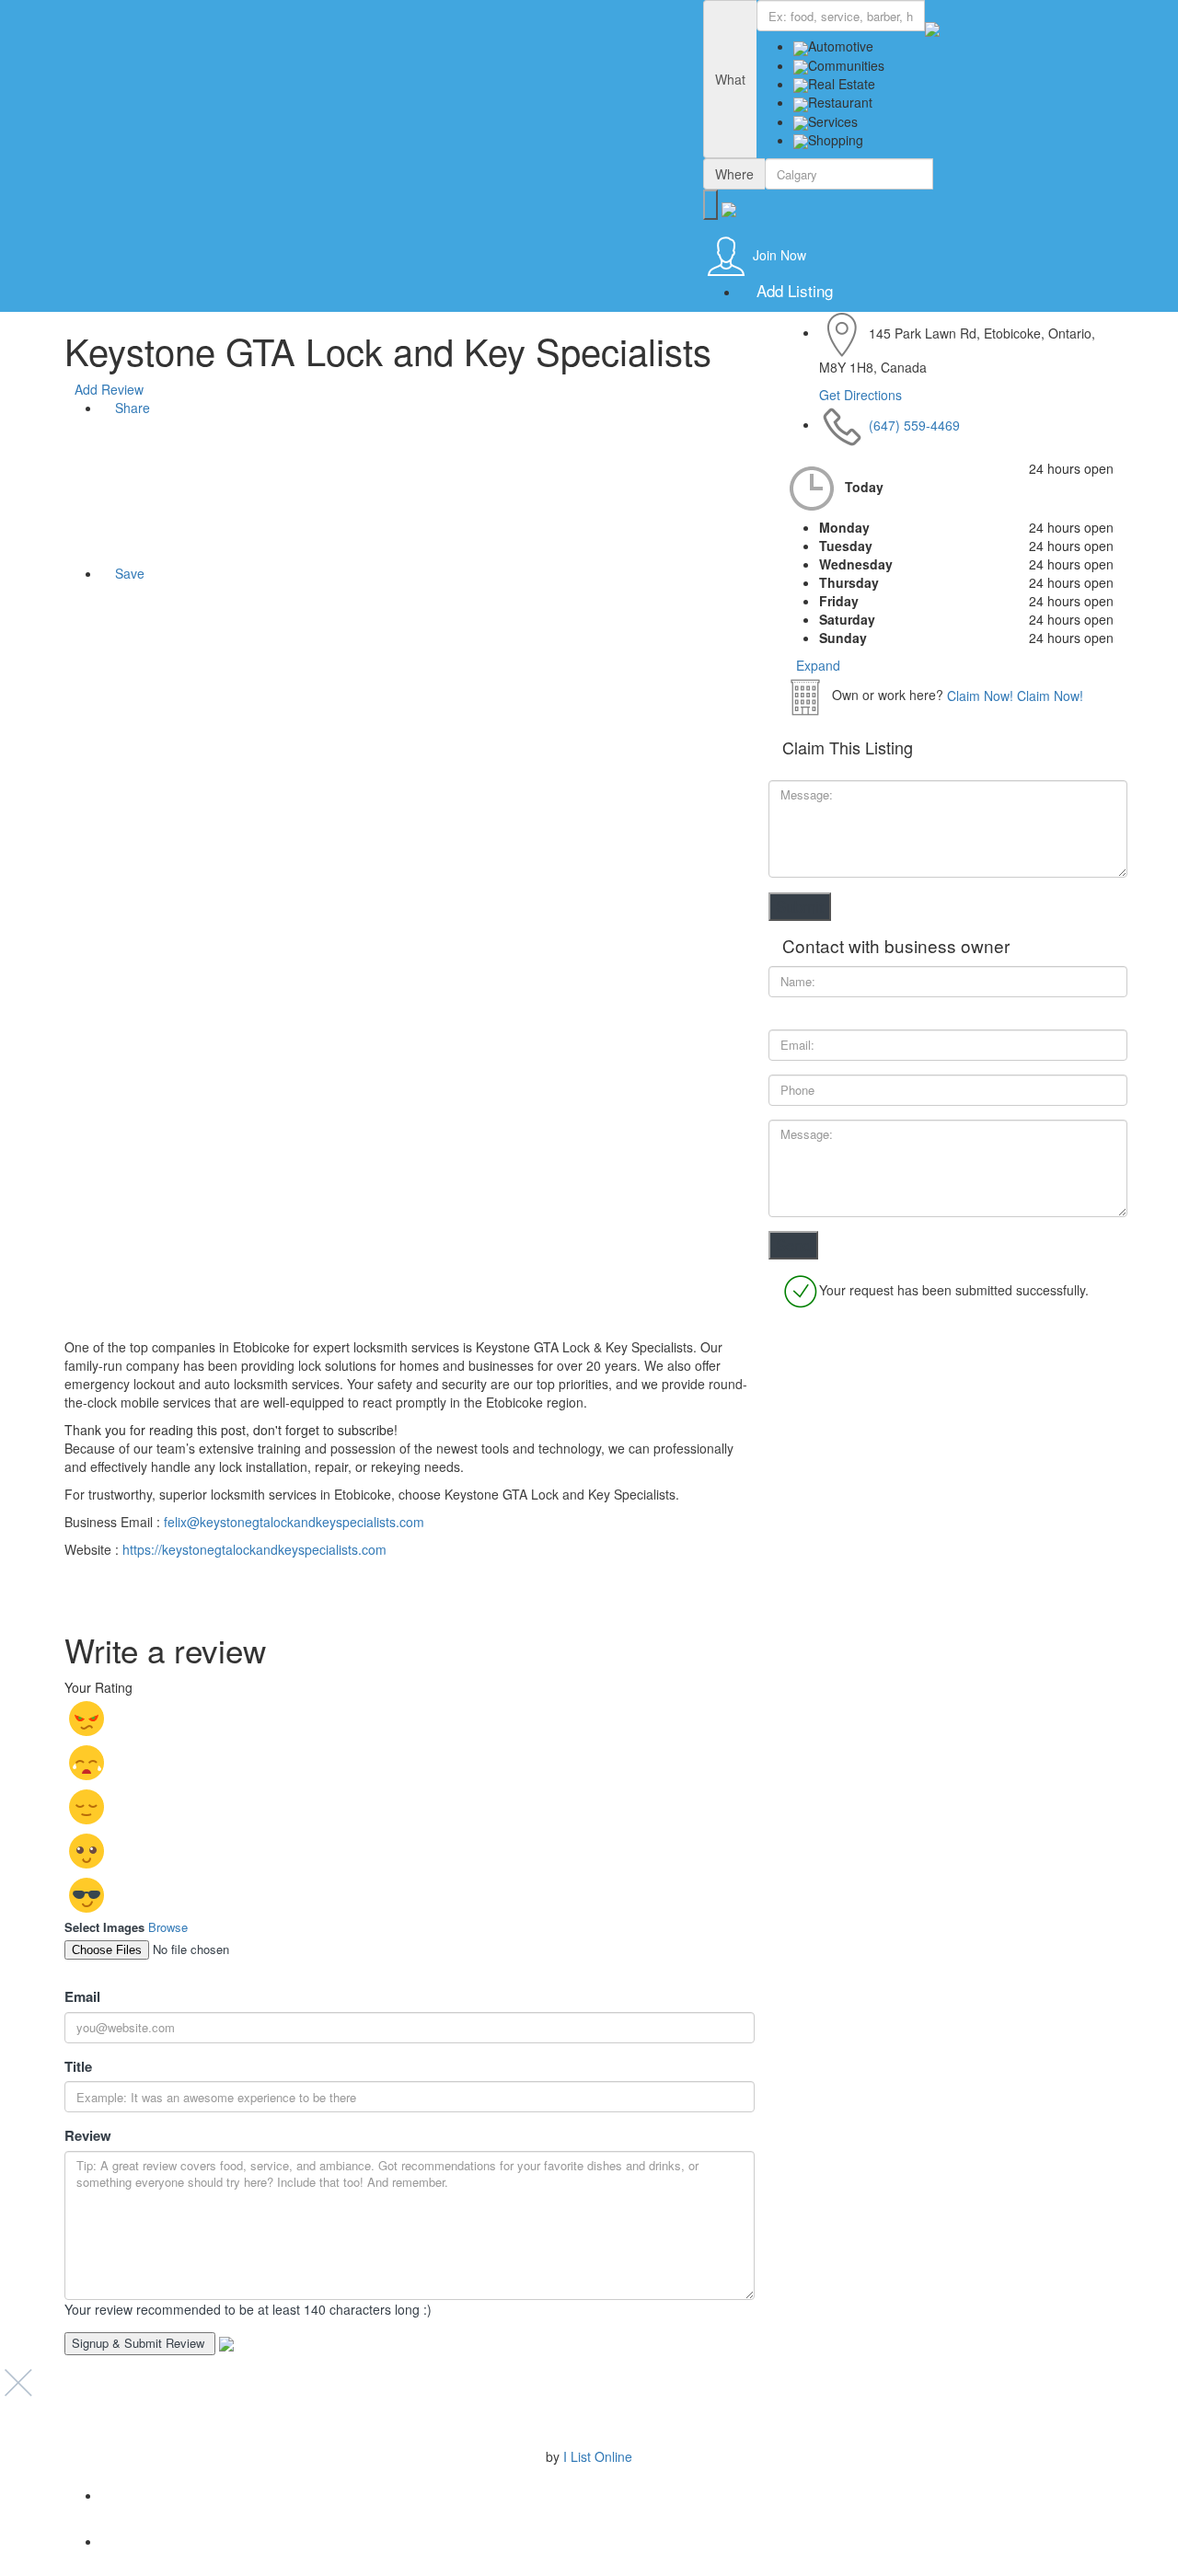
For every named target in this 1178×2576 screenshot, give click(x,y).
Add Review (109, 389)
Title (78, 2067)
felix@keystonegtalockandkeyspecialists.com (292, 1522)
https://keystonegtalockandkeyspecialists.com (254, 1549)
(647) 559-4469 (914, 424)
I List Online (598, 2456)
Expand (816, 665)
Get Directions (860, 395)
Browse (168, 1927)
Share (131, 408)
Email (82, 1997)
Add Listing (792, 290)
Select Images (104, 1927)
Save (128, 573)
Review (88, 2136)
